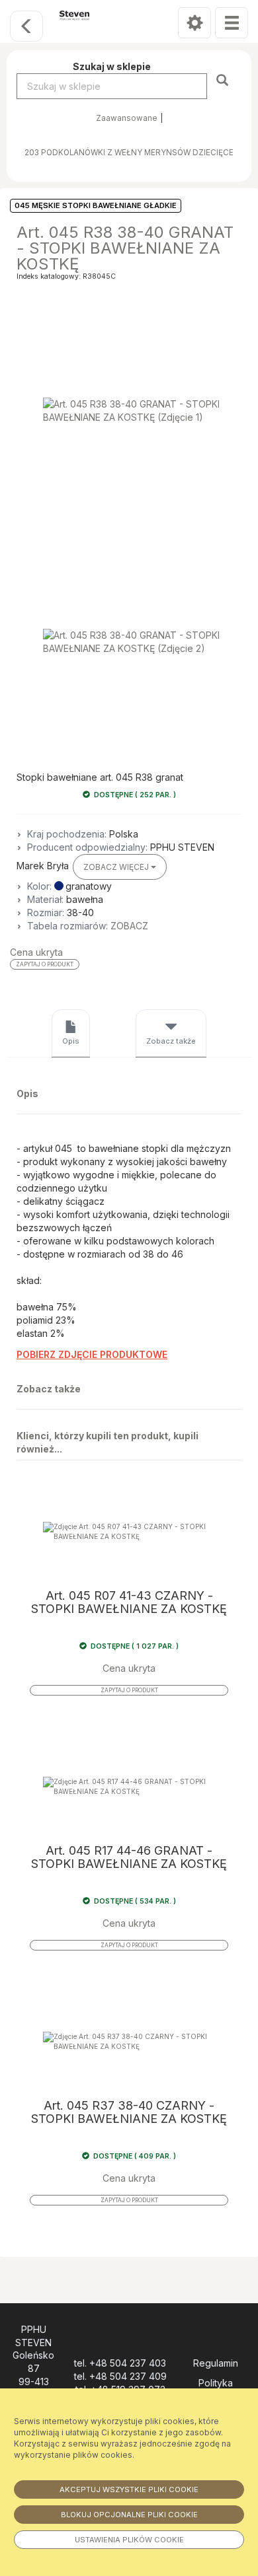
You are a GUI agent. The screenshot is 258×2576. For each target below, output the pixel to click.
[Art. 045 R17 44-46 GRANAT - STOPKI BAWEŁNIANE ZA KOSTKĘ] (129, 1786)
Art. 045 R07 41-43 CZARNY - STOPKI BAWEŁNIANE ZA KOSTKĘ (129, 1602)
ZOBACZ (129, 926)
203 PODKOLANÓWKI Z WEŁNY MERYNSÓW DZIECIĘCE (129, 153)
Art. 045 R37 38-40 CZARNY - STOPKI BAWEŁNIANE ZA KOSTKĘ (129, 2112)
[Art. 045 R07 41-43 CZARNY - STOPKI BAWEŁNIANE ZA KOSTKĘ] (129, 1531)
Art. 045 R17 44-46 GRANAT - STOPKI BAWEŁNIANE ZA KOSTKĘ (129, 1857)
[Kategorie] (232, 23)
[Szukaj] (224, 80)
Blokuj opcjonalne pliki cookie (129, 2515)
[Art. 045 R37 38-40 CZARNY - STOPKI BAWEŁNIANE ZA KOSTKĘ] (129, 2041)
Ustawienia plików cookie (129, 2540)
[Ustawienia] (194, 23)
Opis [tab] (71, 1041)
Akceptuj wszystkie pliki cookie (129, 2489)
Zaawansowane (127, 118)
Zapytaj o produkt (45, 964)
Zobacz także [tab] (171, 1041)
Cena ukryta (36, 952)
